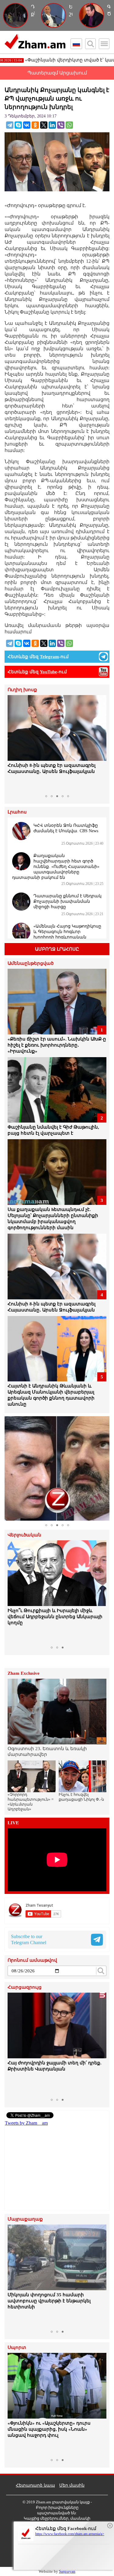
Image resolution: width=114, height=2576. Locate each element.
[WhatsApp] (69, 125)
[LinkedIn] (52, 125)
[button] (13, 744)
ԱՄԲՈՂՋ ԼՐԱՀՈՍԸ (57, 949)
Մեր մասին (72, 2485)
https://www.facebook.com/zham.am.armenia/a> (70, 2534)
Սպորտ (17, 2348)
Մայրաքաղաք (25, 2219)
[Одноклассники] (35, 125)
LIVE (13, 1823)
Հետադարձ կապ (35, 2485)
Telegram (49, 657)
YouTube (48, 672)
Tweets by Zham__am (26, 2123)
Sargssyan (67, 2571)
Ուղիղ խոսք (22, 690)
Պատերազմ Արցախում (57, 73)
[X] (44, 125)
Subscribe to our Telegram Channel (29, 1939)
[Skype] (18, 125)
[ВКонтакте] (27, 125)
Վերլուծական (24, 1535)
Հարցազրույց (25, 1987)
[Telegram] (10, 125)
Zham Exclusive (24, 1673)
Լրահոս (17, 812)
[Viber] (61, 125)
